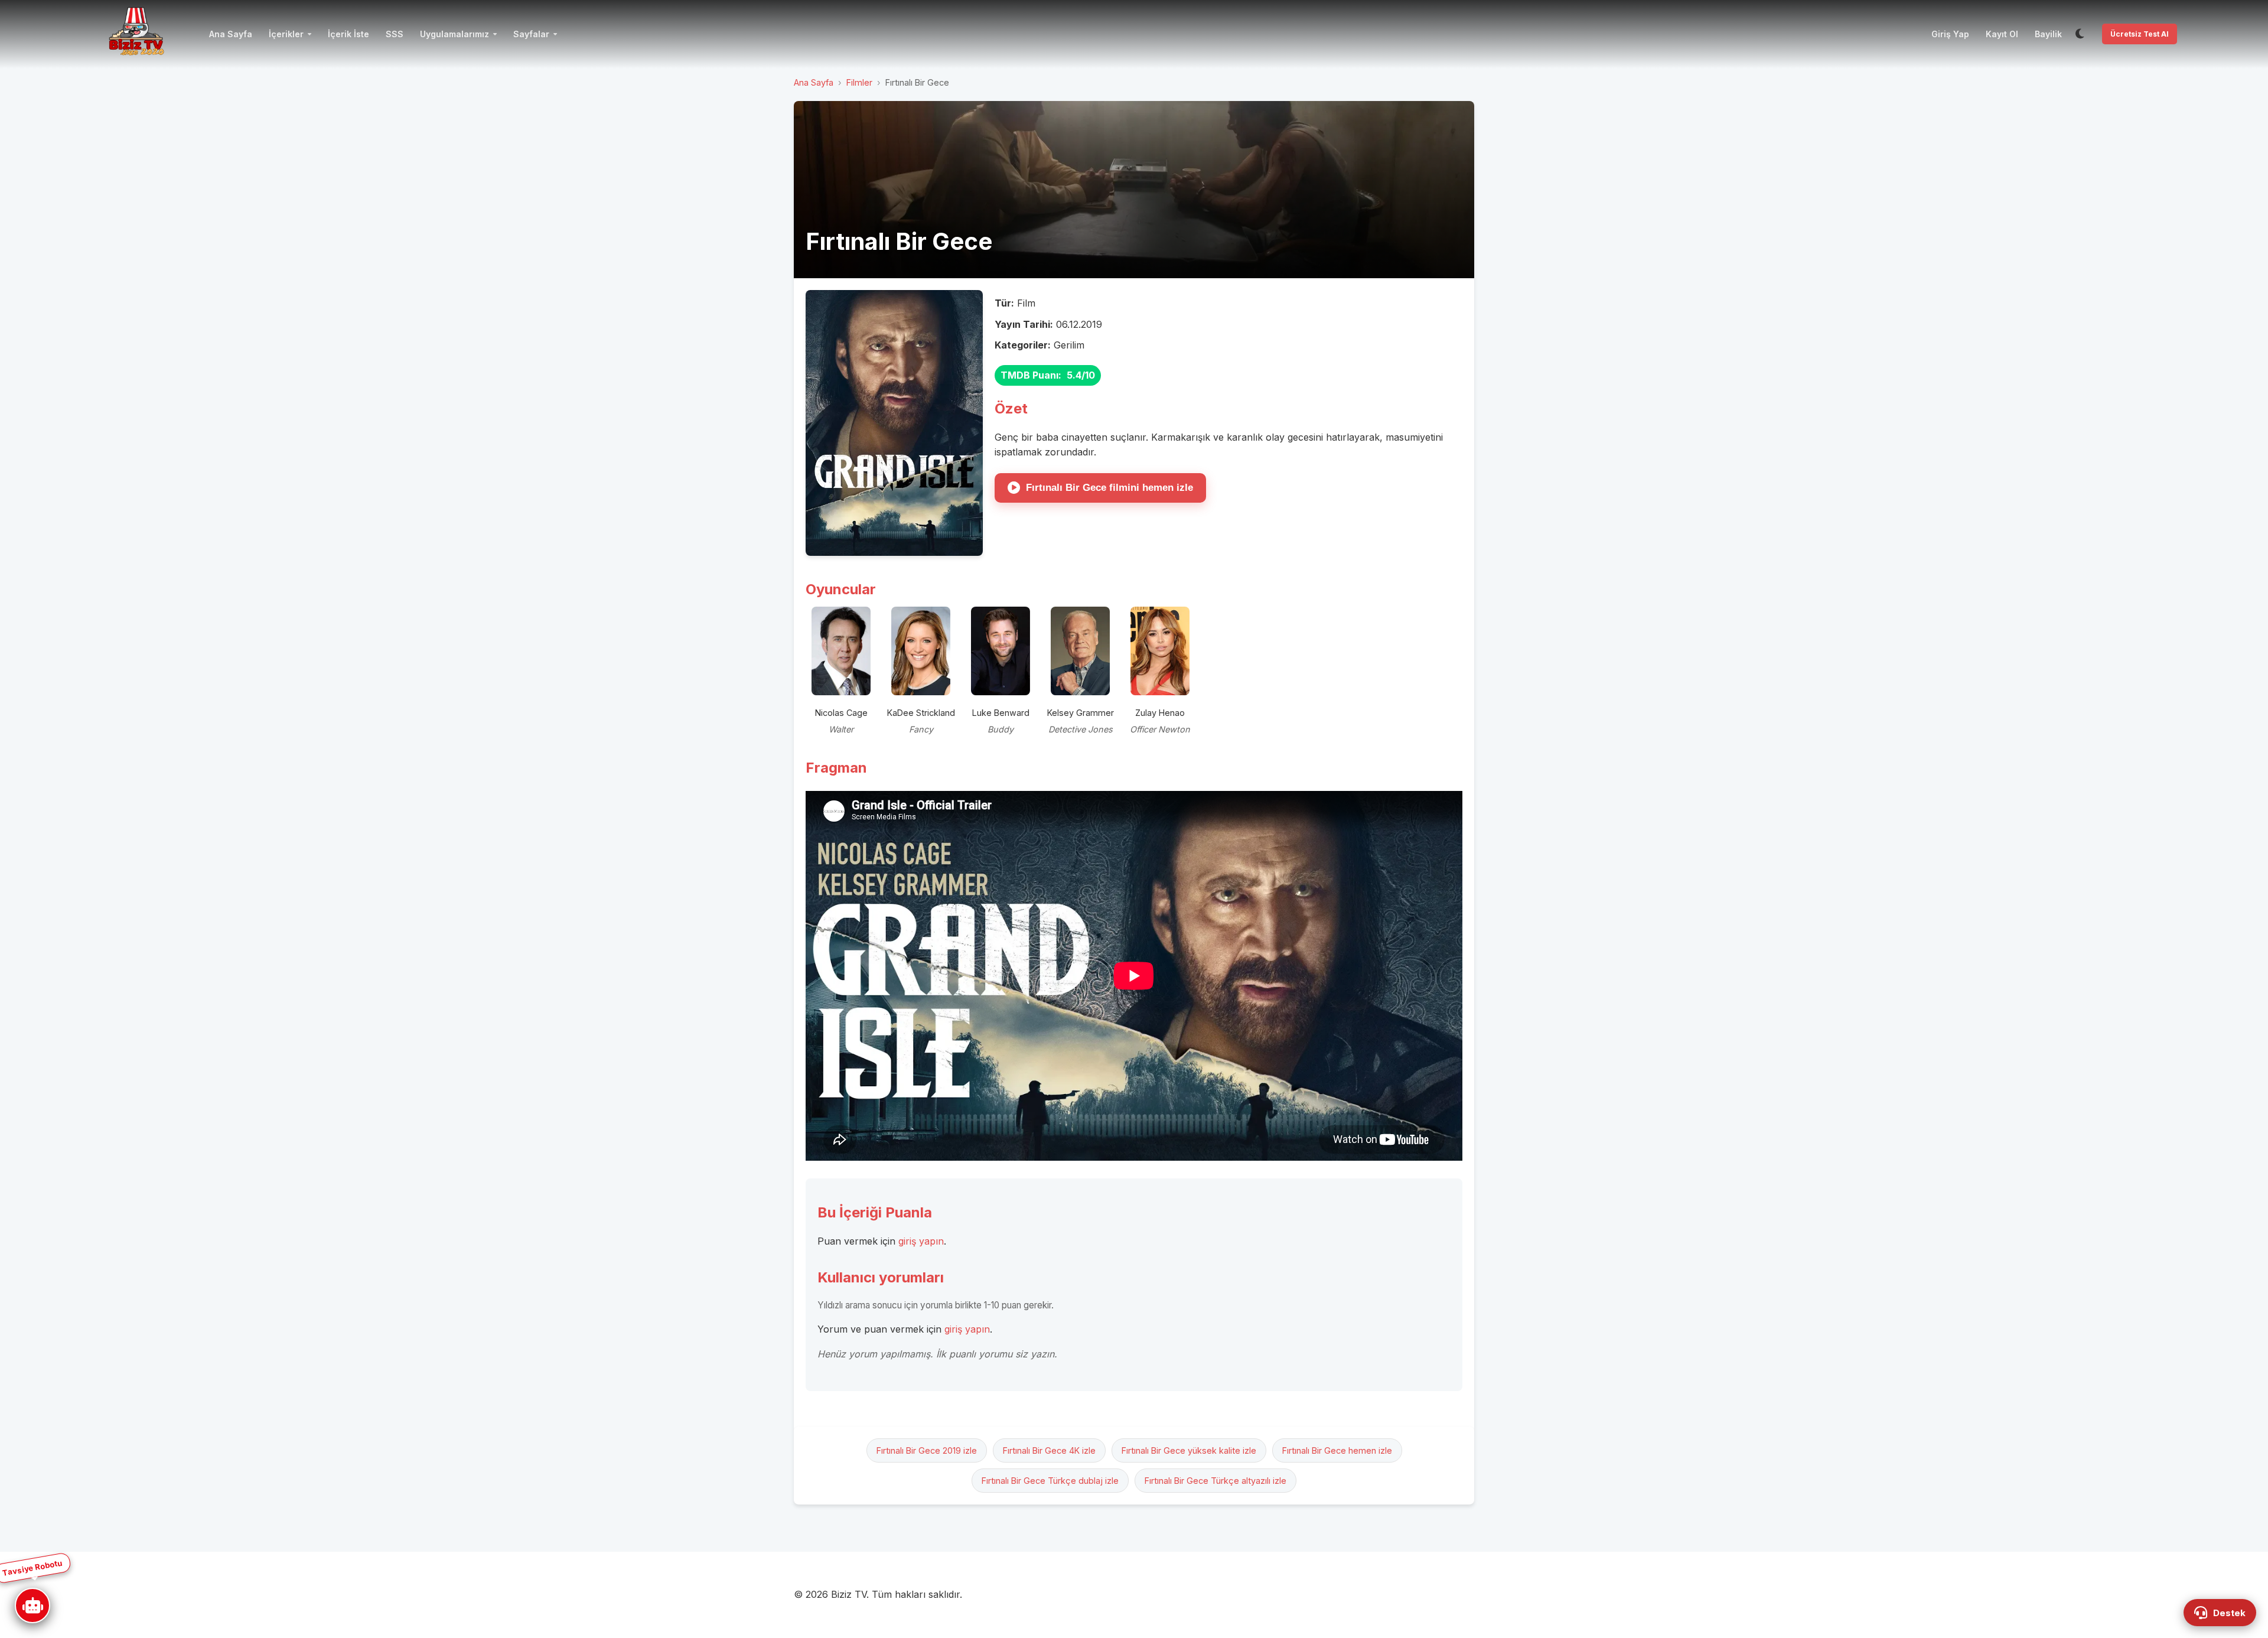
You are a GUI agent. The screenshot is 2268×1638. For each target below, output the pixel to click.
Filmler (859, 82)
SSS (395, 34)
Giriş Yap (1950, 34)
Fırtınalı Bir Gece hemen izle (1337, 1450)
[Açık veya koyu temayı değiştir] (2080, 34)
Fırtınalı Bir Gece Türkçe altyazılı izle (1216, 1481)
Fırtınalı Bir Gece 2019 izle (927, 1450)
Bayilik (2048, 34)
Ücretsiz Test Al (2140, 34)
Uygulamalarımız (454, 34)
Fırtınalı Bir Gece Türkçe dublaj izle (1050, 1481)
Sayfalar (531, 34)
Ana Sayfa (231, 34)
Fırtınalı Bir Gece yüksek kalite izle (1189, 1450)
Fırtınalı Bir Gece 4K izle (1049, 1450)
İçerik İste (348, 34)
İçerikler (286, 34)
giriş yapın (921, 1241)
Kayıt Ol (2002, 34)
